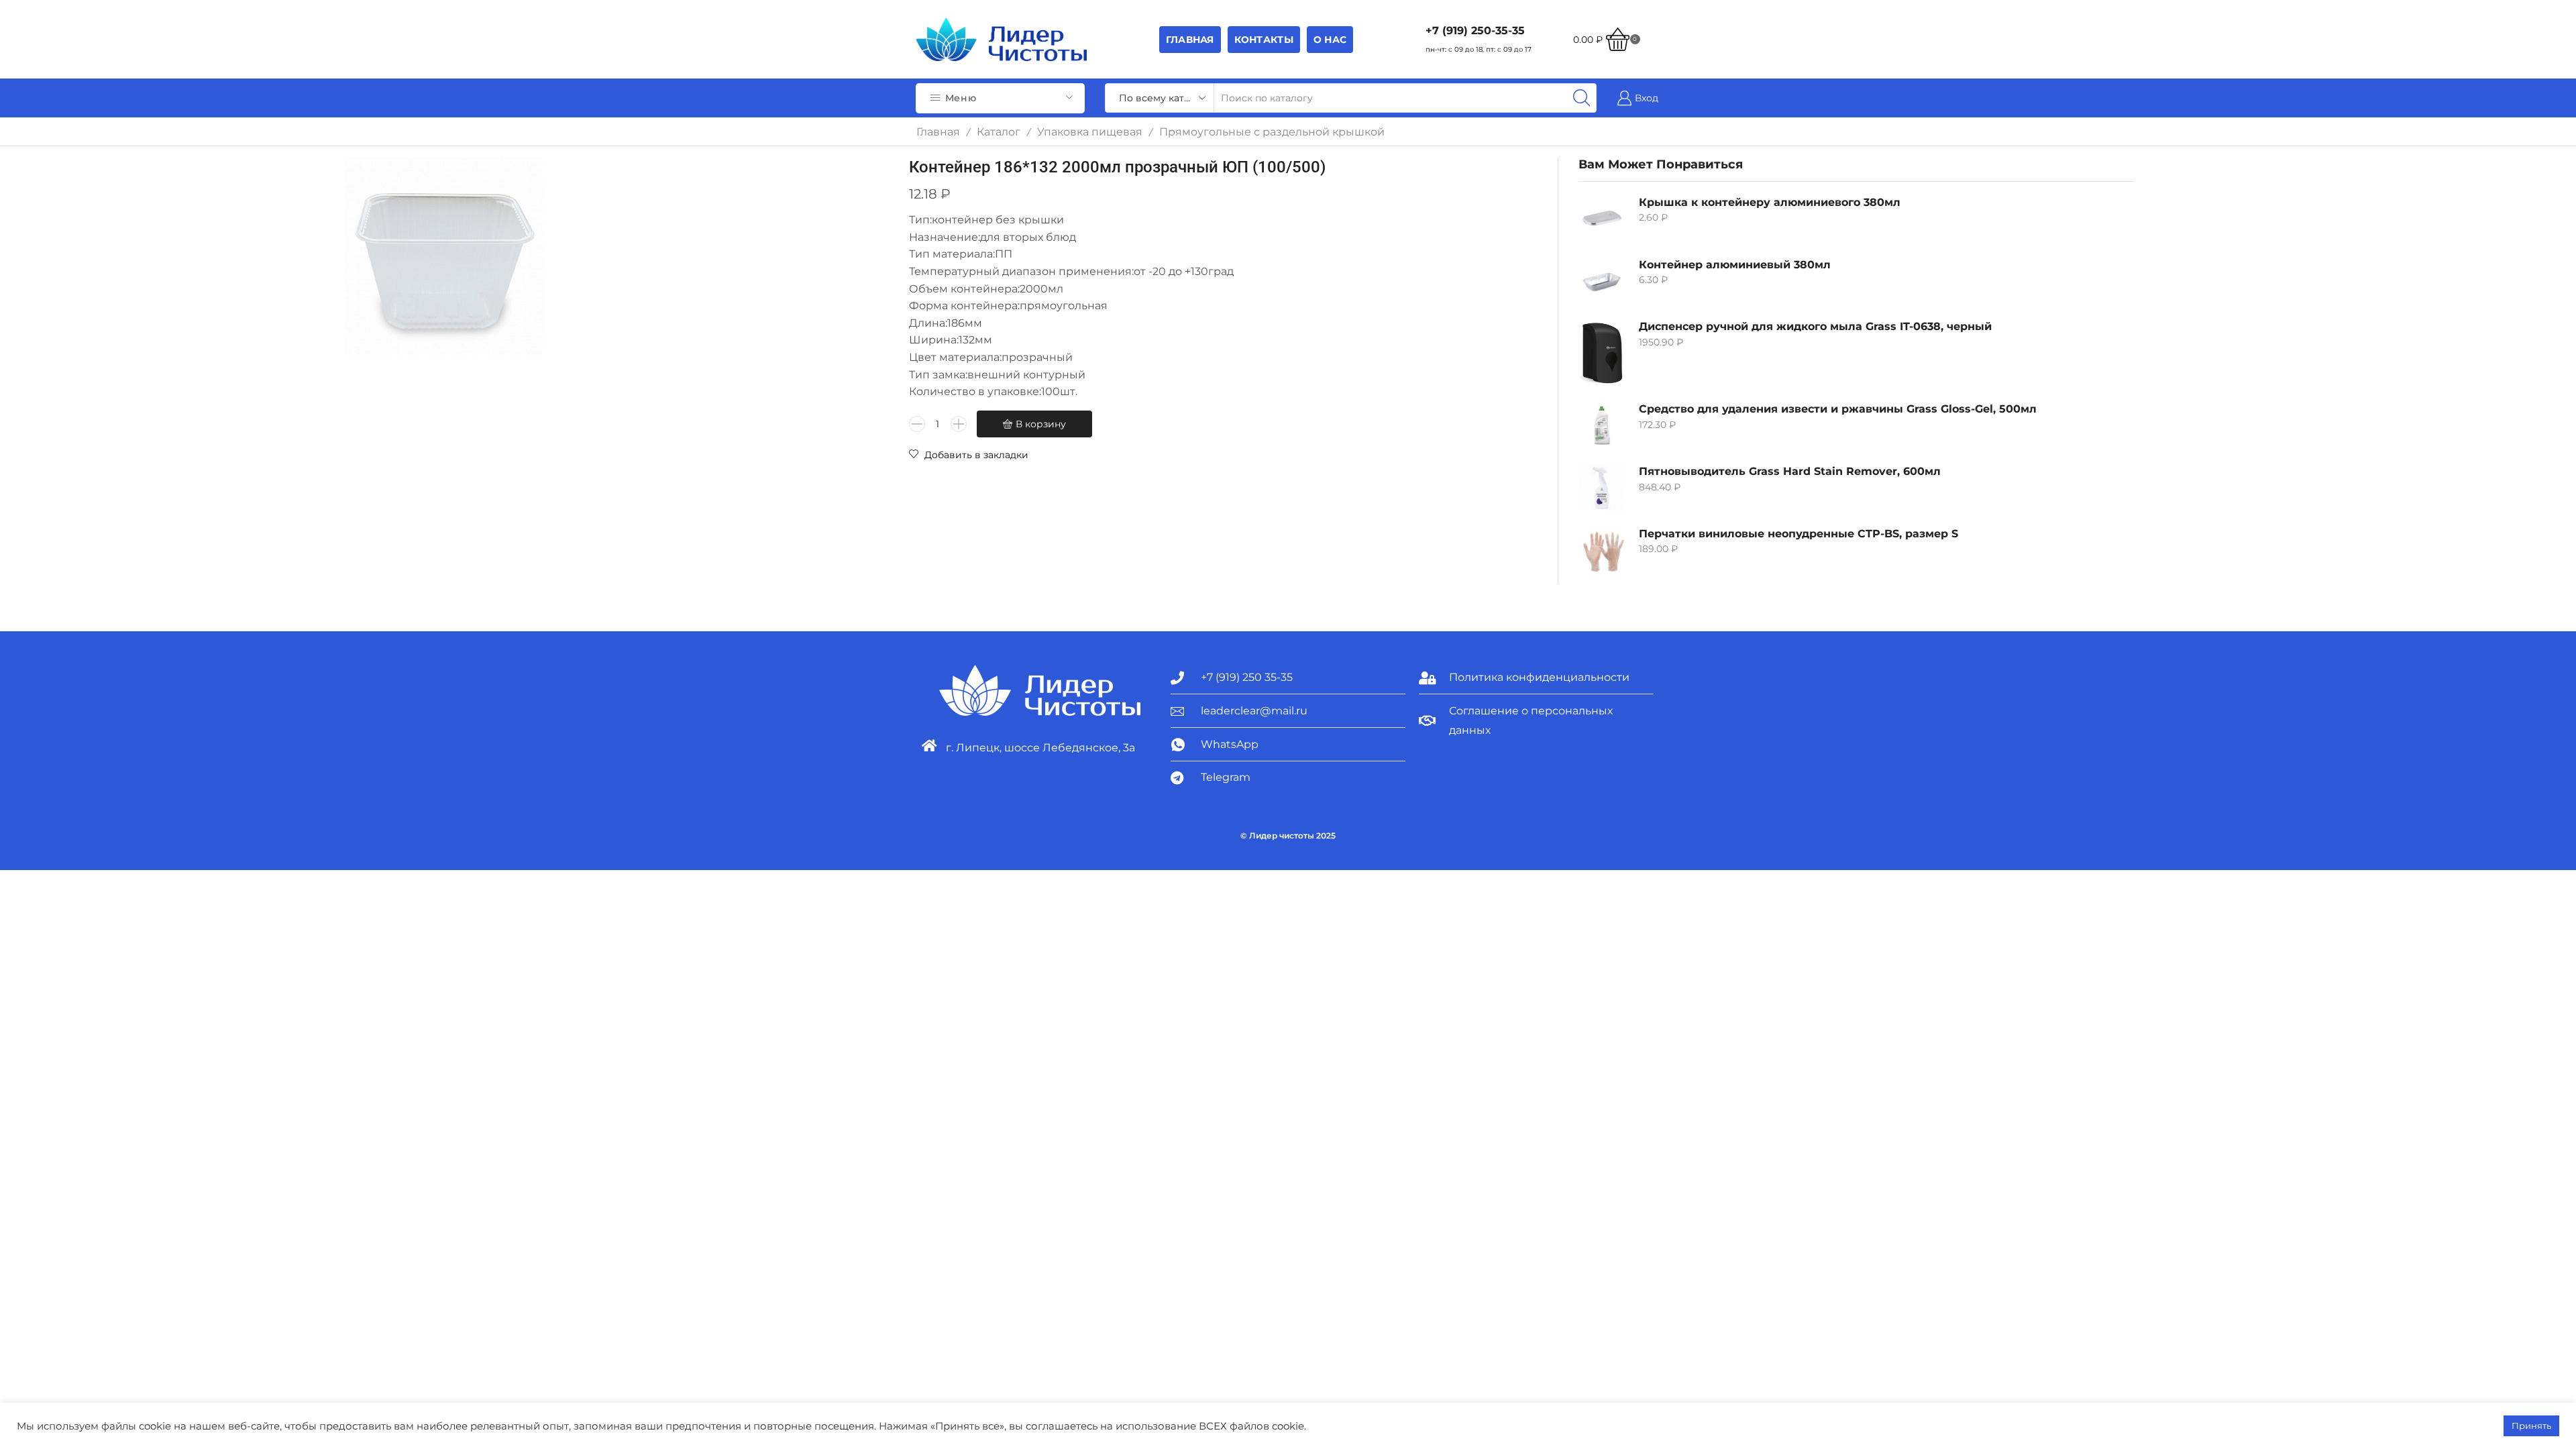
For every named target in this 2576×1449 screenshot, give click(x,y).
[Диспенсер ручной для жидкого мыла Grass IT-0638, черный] (1602, 353)
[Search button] (1582, 98)
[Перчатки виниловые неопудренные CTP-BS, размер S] (1602, 550)
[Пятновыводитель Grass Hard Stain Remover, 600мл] (1602, 488)
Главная (1190, 40)
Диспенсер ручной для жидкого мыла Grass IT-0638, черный (1815, 326)
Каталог (999, 132)
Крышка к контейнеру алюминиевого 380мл (1770, 202)
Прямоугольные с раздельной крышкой (1272, 132)
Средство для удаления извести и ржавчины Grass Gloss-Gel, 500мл (1838, 409)
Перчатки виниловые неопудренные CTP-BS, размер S (1799, 534)
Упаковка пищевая (1090, 132)
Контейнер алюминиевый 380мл (1735, 265)
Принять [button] (2531, 1426)
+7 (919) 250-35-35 (1475, 31)
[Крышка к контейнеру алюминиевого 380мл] (1602, 219)
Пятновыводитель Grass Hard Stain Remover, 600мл (1790, 471)
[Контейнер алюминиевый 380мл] (1602, 281)
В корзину (1041, 424)
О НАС (1330, 40)
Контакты (1264, 40)
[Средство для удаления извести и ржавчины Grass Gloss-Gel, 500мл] (1602, 425)
